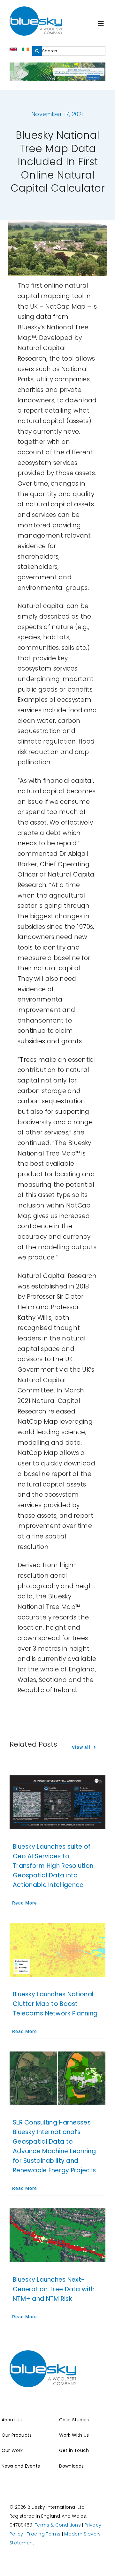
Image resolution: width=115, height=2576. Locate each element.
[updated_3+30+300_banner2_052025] (57, 66)
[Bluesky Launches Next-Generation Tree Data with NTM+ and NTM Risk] (57, 2235)
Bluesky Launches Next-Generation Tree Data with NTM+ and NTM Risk (54, 2289)
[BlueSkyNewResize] (36, 9)
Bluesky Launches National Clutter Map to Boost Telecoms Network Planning (55, 2004)
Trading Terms (44, 2534)
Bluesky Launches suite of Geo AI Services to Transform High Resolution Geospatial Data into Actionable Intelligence (53, 1866)
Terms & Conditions (58, 2525)
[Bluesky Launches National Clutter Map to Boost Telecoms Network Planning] (57, 1950)
